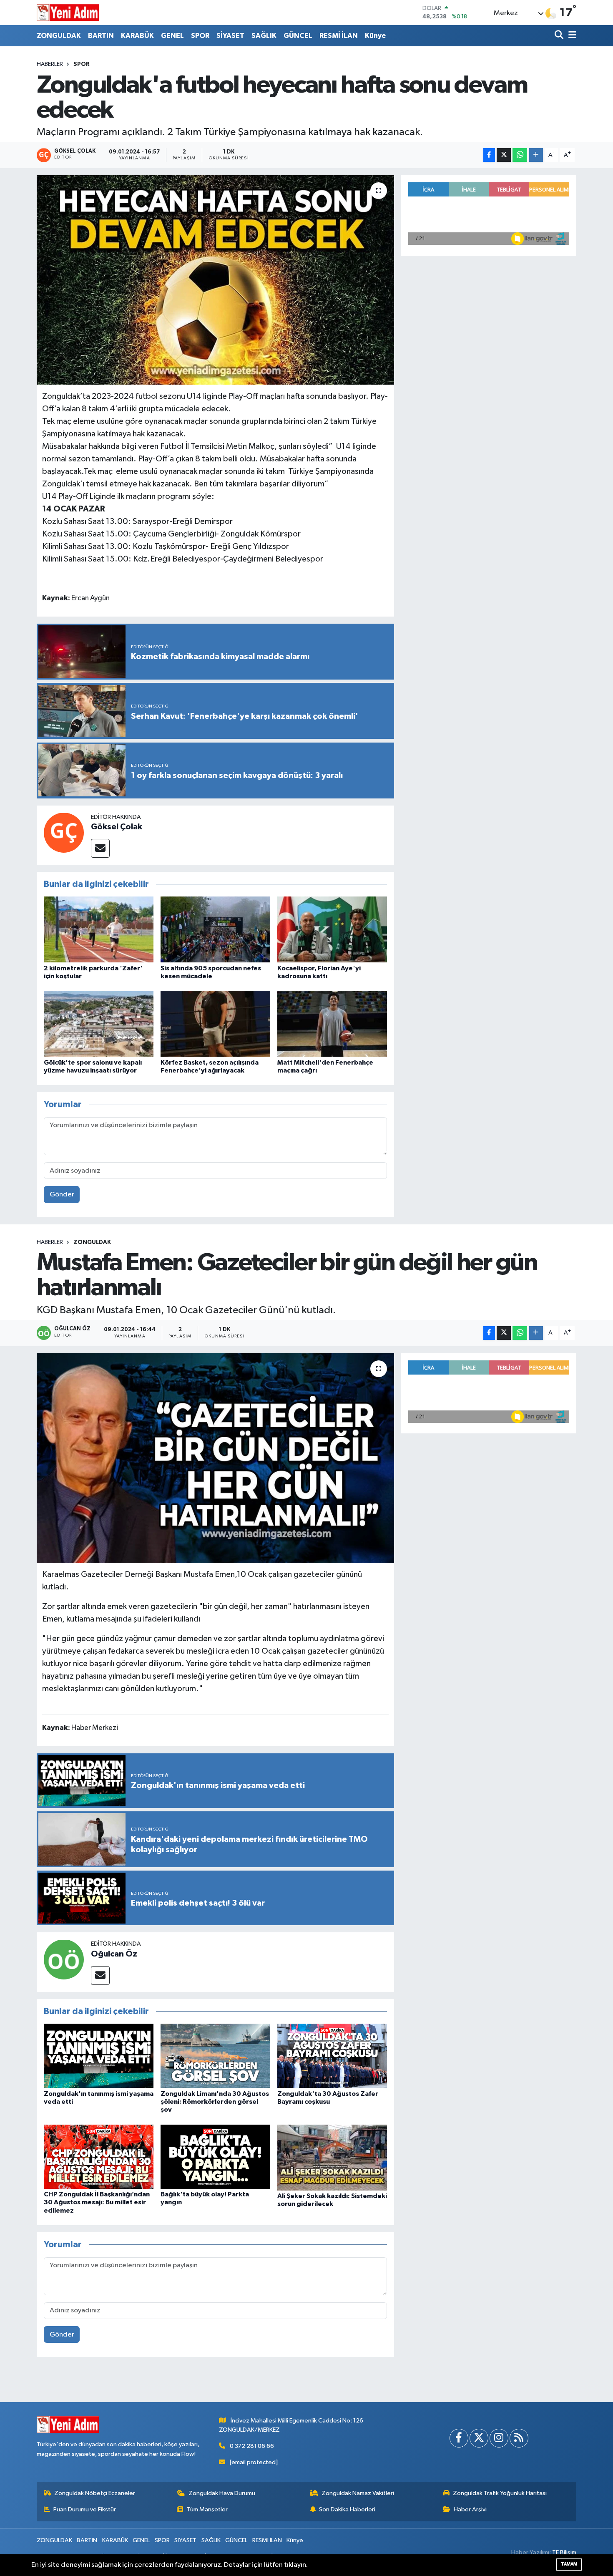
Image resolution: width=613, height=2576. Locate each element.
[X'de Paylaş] (504, 155)
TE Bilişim (564, 2552)
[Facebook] (459, 2438)
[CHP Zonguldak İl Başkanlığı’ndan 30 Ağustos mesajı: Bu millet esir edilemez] (99, 2157)
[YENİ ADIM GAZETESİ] (68, 13)
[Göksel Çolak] (64, 832)
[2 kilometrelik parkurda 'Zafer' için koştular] (99, 929)
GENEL (172, 36)
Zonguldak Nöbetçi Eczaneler (95, 2493)
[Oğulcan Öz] (64, 1959)
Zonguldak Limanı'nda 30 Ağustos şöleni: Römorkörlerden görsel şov (215, 2102)
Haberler (50, 64)
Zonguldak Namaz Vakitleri (358, 2493)
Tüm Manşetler (207, 2509)
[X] (479, 2438)
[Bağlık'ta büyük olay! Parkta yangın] (215, 2157)
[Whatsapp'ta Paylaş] (520, 155)
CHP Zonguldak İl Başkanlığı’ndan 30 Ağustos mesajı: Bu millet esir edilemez (97, 2202)
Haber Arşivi (470, 2509)
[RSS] (519, 2438)
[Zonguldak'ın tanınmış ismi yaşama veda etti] (99, 2056)
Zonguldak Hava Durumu (222, 2493)
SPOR (200, 36)
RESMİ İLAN (339, 36)
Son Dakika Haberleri (347, 2509)
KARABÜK (137, 36)
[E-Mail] (100, 848)
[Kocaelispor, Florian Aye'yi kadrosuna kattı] (332, 929)
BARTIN (101, 36)
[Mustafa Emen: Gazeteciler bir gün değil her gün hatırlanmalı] (215, 1458)
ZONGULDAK (59, 36)
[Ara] (560, 36)
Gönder (62, 1195)
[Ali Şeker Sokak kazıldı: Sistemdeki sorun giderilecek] (332, 2157)
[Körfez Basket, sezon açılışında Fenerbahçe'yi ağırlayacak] (215, 1024)
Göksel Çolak (117, 827)
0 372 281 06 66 (252, 2446)
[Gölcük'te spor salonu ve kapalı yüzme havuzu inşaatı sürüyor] (99, 1024)
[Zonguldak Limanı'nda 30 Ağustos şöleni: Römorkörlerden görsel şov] (215, 2056)
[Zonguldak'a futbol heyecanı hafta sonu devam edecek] (215, 280)
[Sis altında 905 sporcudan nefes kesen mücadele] (215, 929)
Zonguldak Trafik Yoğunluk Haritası (500, 2493)
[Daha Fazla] (536, 155)
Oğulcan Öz (114, 1954)
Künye (375, 36)
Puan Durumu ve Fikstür (85, 2509)
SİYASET (230, 36)
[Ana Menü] (571, 36)
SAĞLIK (264, 36)
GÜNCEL (298, 36)
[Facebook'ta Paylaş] (489, 155)
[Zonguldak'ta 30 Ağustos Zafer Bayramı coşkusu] (332, 2056)
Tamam (569, 2564)
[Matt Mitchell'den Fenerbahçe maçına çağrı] (332, 1024)
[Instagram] (499, 2438)
